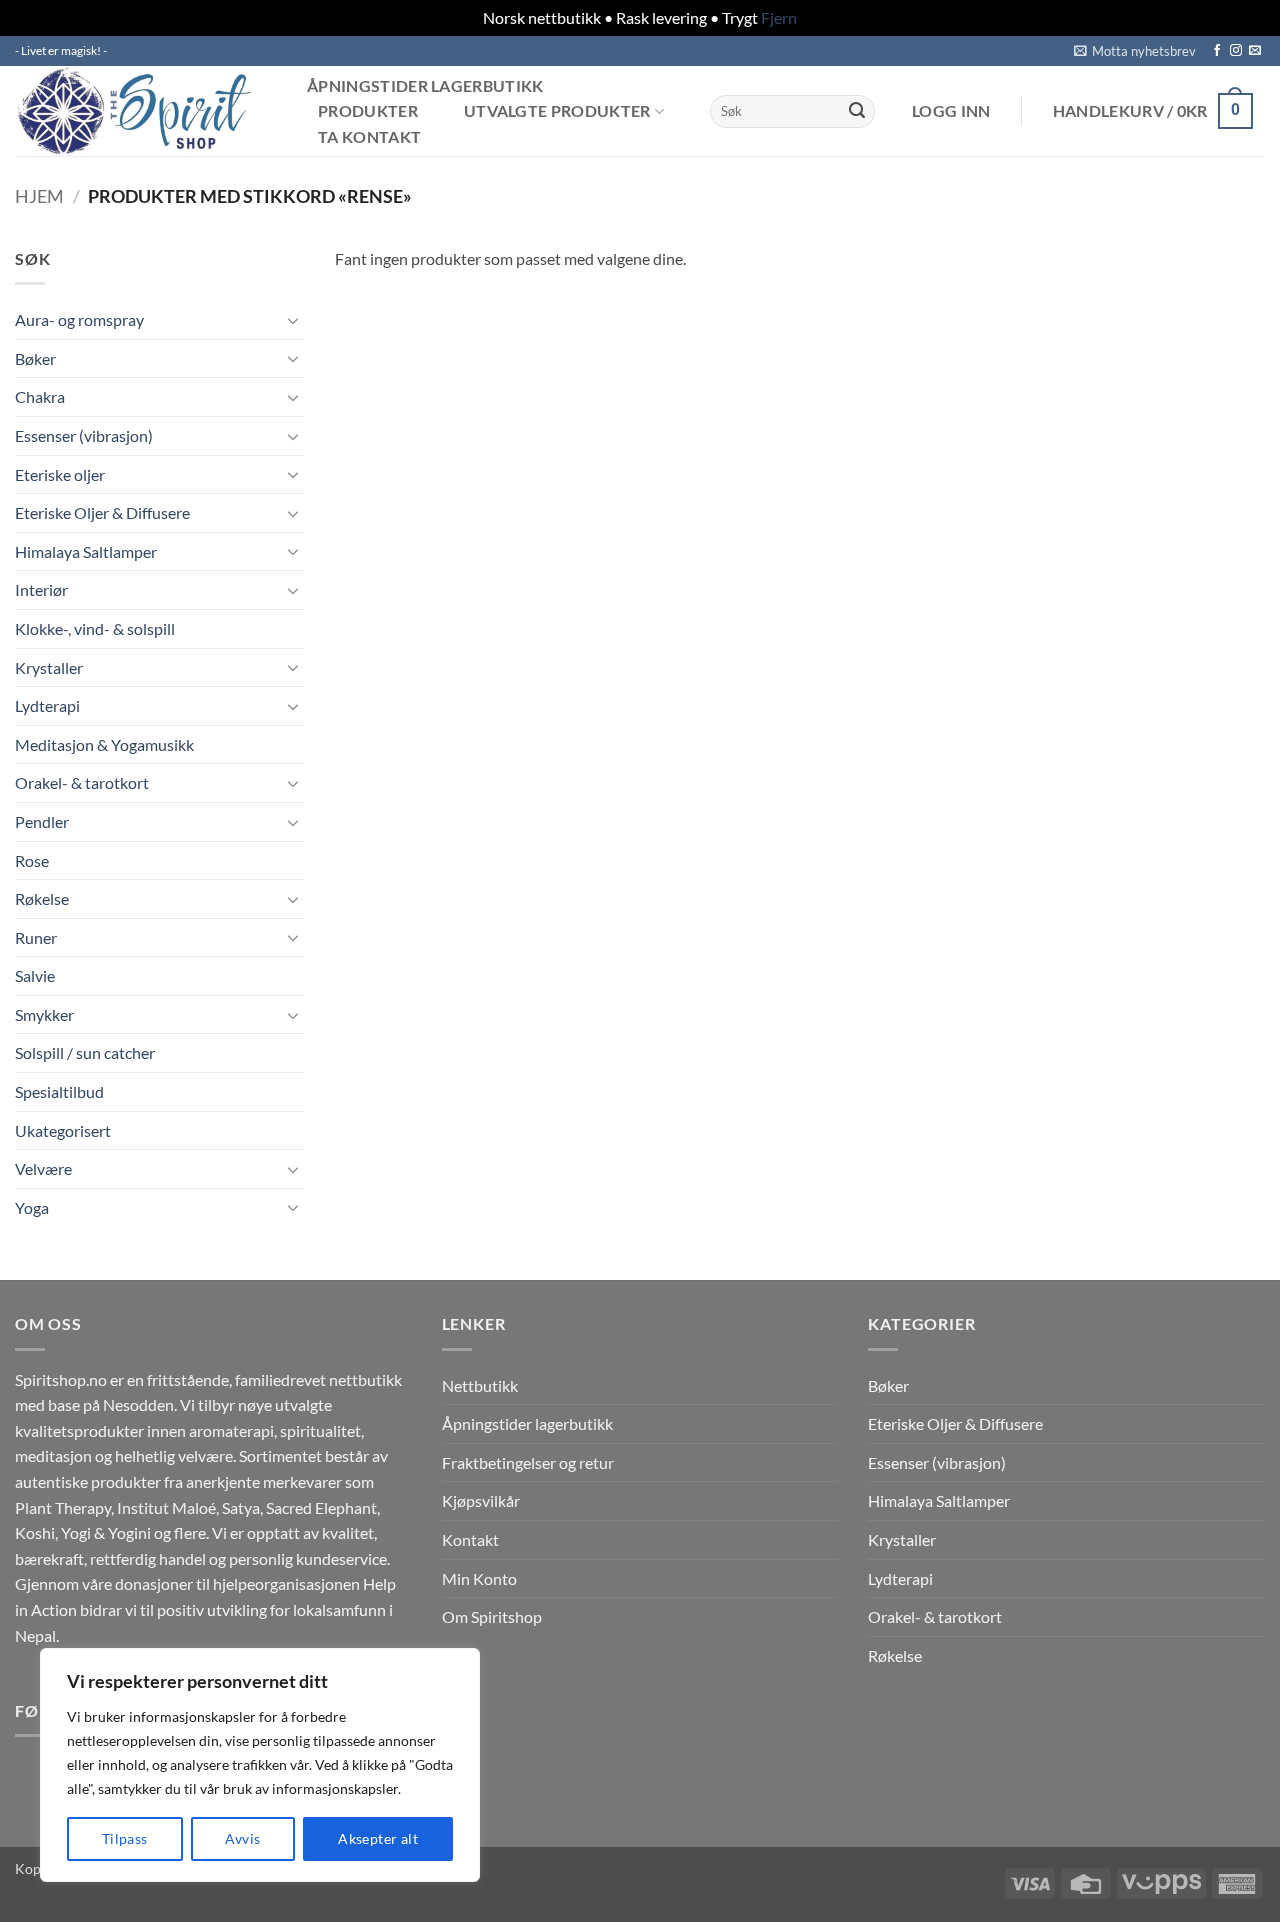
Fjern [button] (779, 17)
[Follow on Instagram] (1236, 51)
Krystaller (49, 667)
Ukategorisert (63, 1130)
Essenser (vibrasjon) (84, 435)
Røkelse (42, 898)
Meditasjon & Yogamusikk (104, 744)
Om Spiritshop (492, 1616)
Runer (36, 937)
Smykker (44, 1014)
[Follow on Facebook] (1217, 51)
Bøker (35, 358)
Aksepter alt (378, 1838)
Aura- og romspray (79, 319)
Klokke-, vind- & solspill (95, 628)
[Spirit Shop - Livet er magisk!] (140, 111)
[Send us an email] (1255, 51)
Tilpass (125, 1838)
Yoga (32, 1207)
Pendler (42, 821)
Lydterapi (47, 705)
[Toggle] (293, 320)
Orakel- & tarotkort (82, 782)
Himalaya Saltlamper (86, 551)
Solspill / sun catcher (85, 1052)
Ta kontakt (369, 137)
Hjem (39, 196)
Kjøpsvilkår (481, 1500)
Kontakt (470, 1539)
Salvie (35, 975)
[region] (260, 1765)
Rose (32, 860)
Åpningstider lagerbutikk (425, 86)
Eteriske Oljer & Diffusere (102, 512)
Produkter (368, 111)
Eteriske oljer (60, 474)
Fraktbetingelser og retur (528, 1462)
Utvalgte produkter (557, 111)
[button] (1135, 51)
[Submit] (857, 111)
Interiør (41, 589)
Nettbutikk (480, 1385)
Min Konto (479, 1578)
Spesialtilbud (59, 1091)
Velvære (43, 1168)
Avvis (242, 1838)
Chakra (40, 396)
